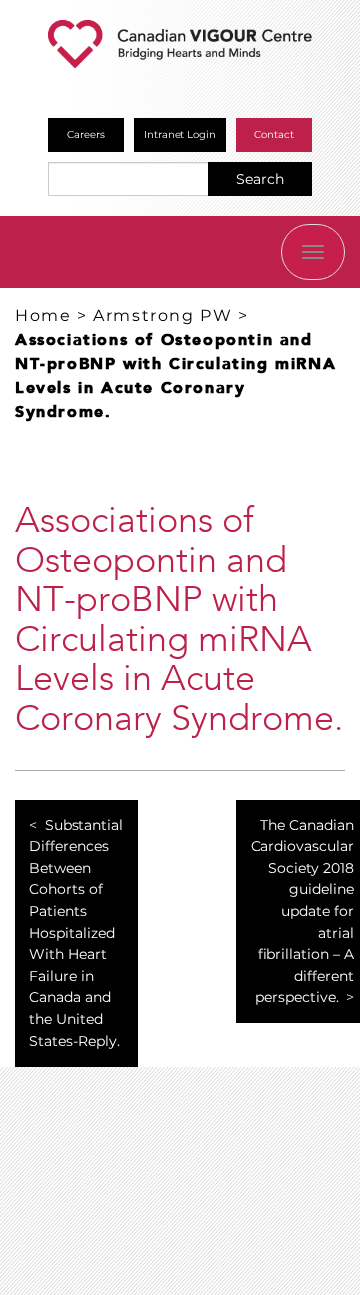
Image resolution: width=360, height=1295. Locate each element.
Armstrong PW (162, 315)
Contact (274, 134)
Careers (86, 134)
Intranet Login (180, 134)
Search (260, 179)
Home (43, 315)
